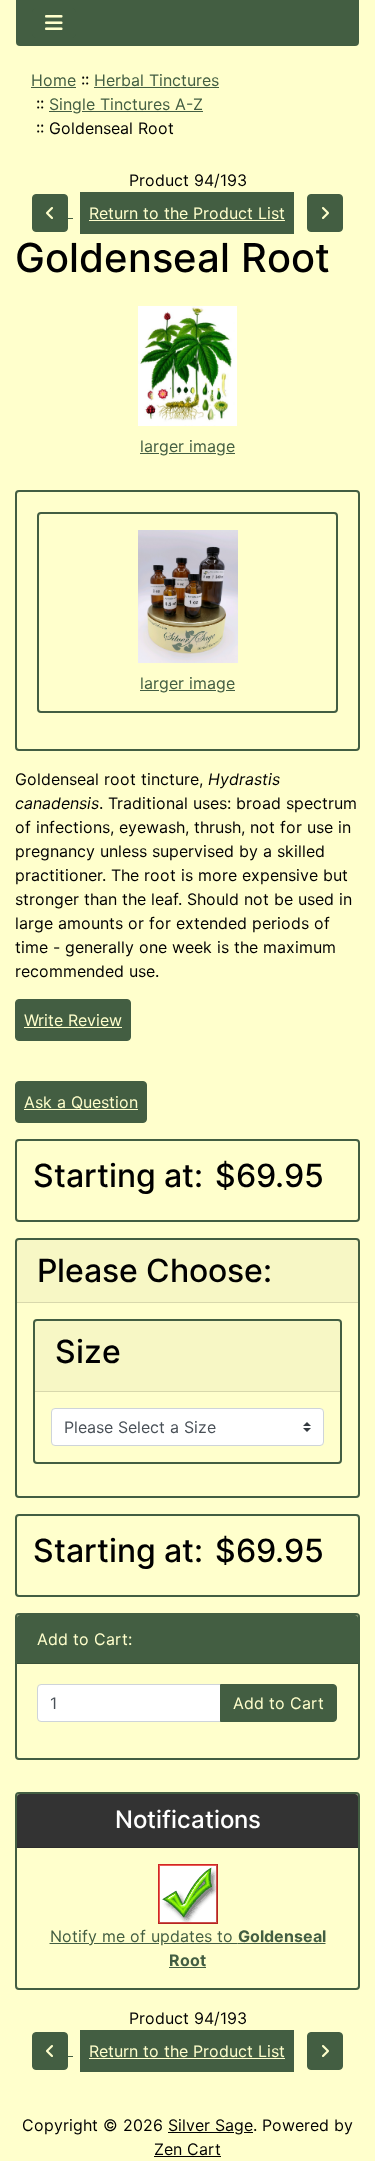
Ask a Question (81, 1102)
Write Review (73, 1020)
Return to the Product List (187, 213)
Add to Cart (278, 1703)
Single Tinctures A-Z (126, 104)
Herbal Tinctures (156, 80)
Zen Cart (187, 2149)
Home (53, 80)
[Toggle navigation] (54, 23)
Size (88, 1352)
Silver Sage (210, 2125)
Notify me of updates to (188, 1948)
